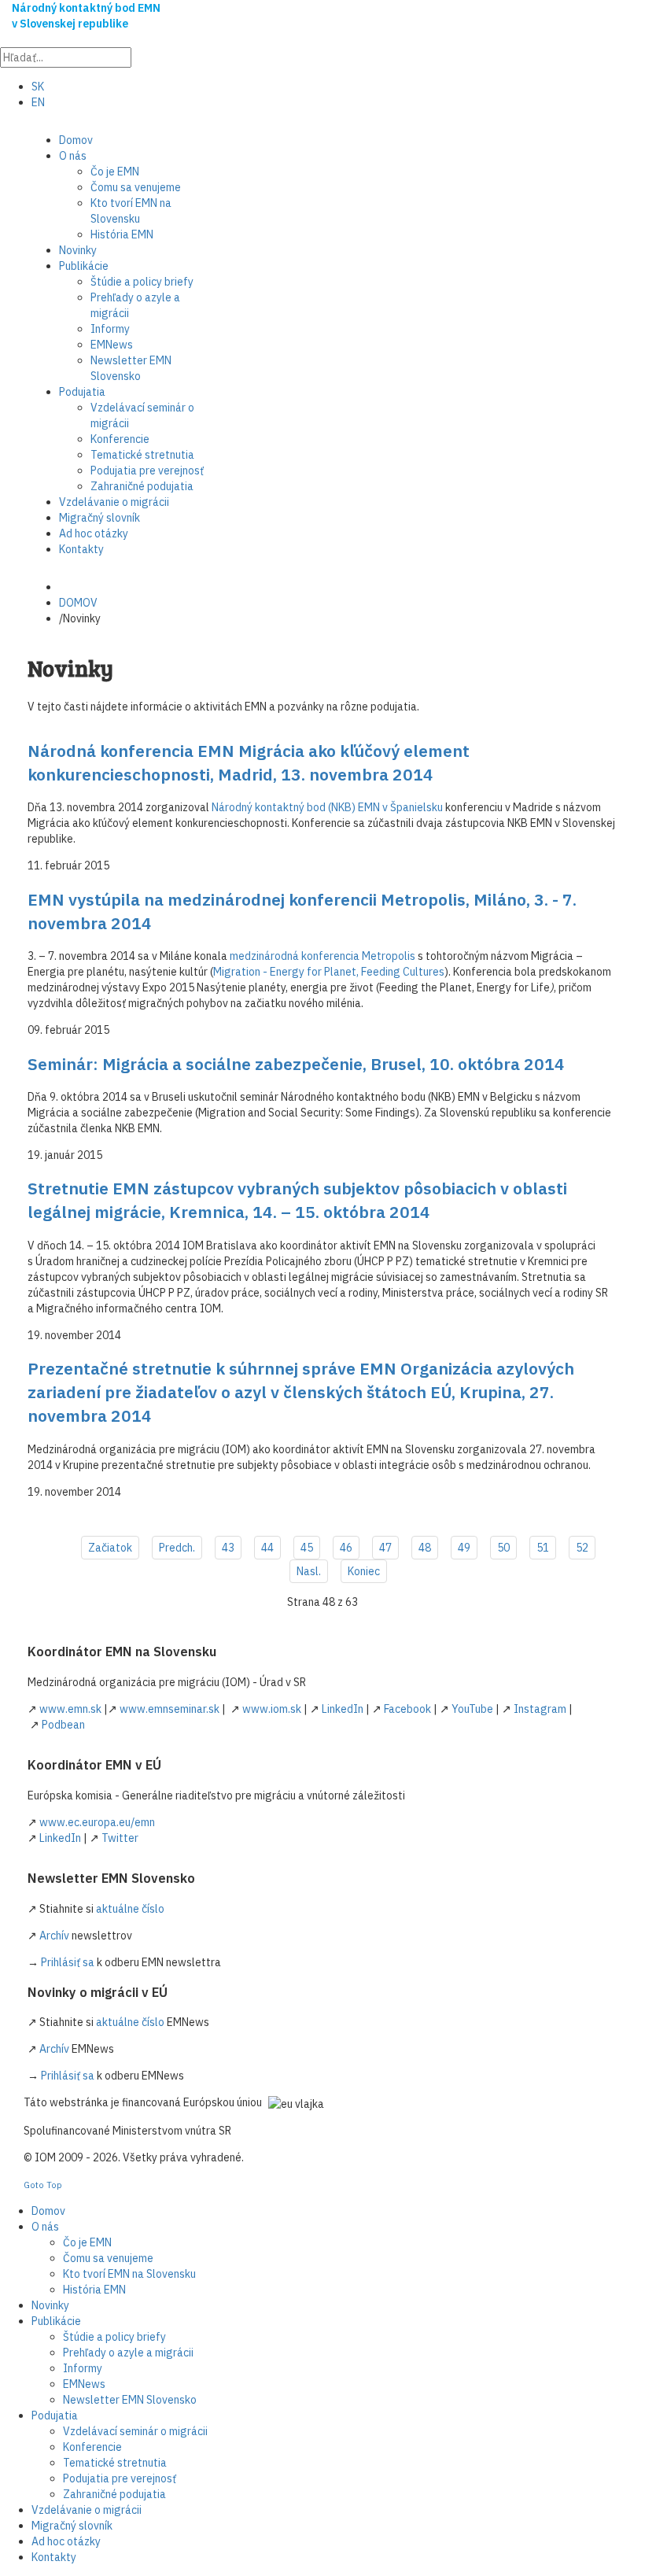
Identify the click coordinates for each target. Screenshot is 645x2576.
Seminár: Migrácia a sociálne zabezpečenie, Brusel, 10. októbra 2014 (296, 1064)
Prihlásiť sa (68, 1962)
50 (503, 1548)
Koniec (364, 1571)
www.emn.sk (70, 1709)
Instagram (540, 1709)
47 (385, 1548)
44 (267, 1548)
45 (307, 1548)
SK (38, 87)
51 (543, 1548)
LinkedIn (343, 1709)
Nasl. (309, 1571)
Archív (54, 1936)
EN (38, 102)
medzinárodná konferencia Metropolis (322, 956)
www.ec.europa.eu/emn (97, 1822)
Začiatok (110, 1548)
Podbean (63, 1725)
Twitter (120, 1838)
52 (582, 1548)
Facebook (407, 1709)
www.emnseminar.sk (170, 1709)
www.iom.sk (272, 1709)
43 (228, 1548)
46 (346, 1548)
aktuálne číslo (130, 1909)
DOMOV (78, 603)
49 (464, 1548)
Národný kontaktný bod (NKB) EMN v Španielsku (327, 807)
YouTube (472, 1709)
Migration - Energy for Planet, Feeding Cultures (329, 972)
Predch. (177, 1548)
